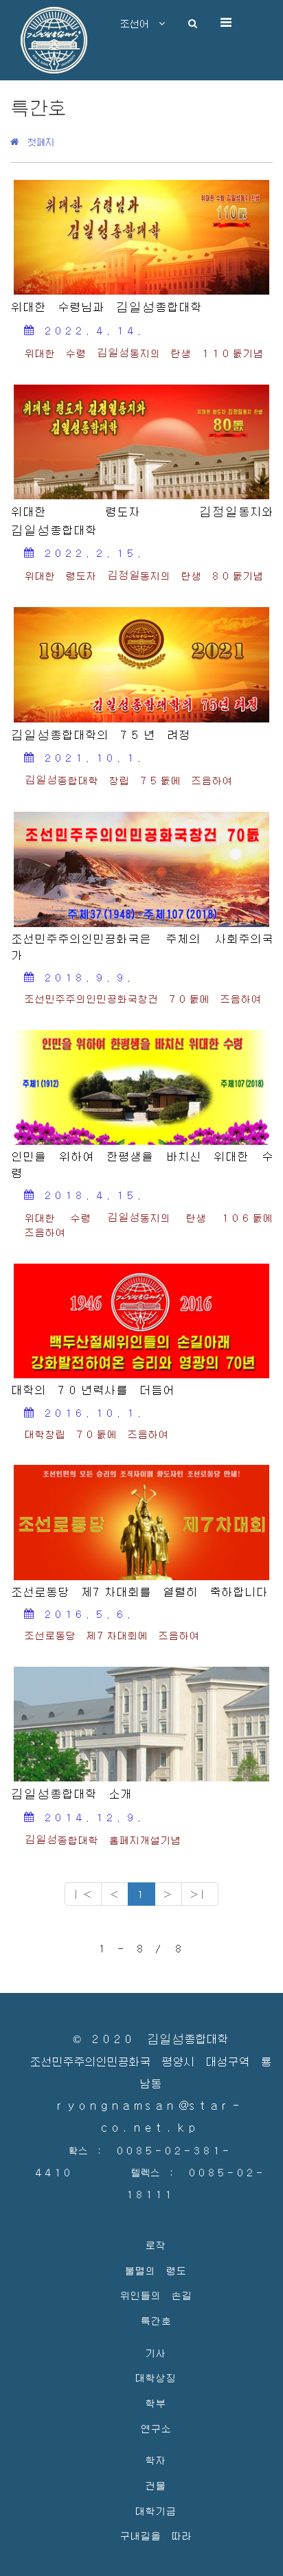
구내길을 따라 (156, 2535)
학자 (155, 2460)
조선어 (139, 23)
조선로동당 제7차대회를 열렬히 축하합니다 (139, 1592)
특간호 (156, 2320)
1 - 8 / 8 (141, 1948)
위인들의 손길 (156, 2295)
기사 (155, 2352)
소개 (71, 1794)
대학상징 (155, 2377)
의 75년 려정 (100, 735)
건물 (155, 2485)
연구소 (156, 2428)
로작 (155, 2245)
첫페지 (36, 141)
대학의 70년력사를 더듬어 (92, 1390)
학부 (155, 2403)
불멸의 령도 (155, 2270)
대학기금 (155, 2510)
